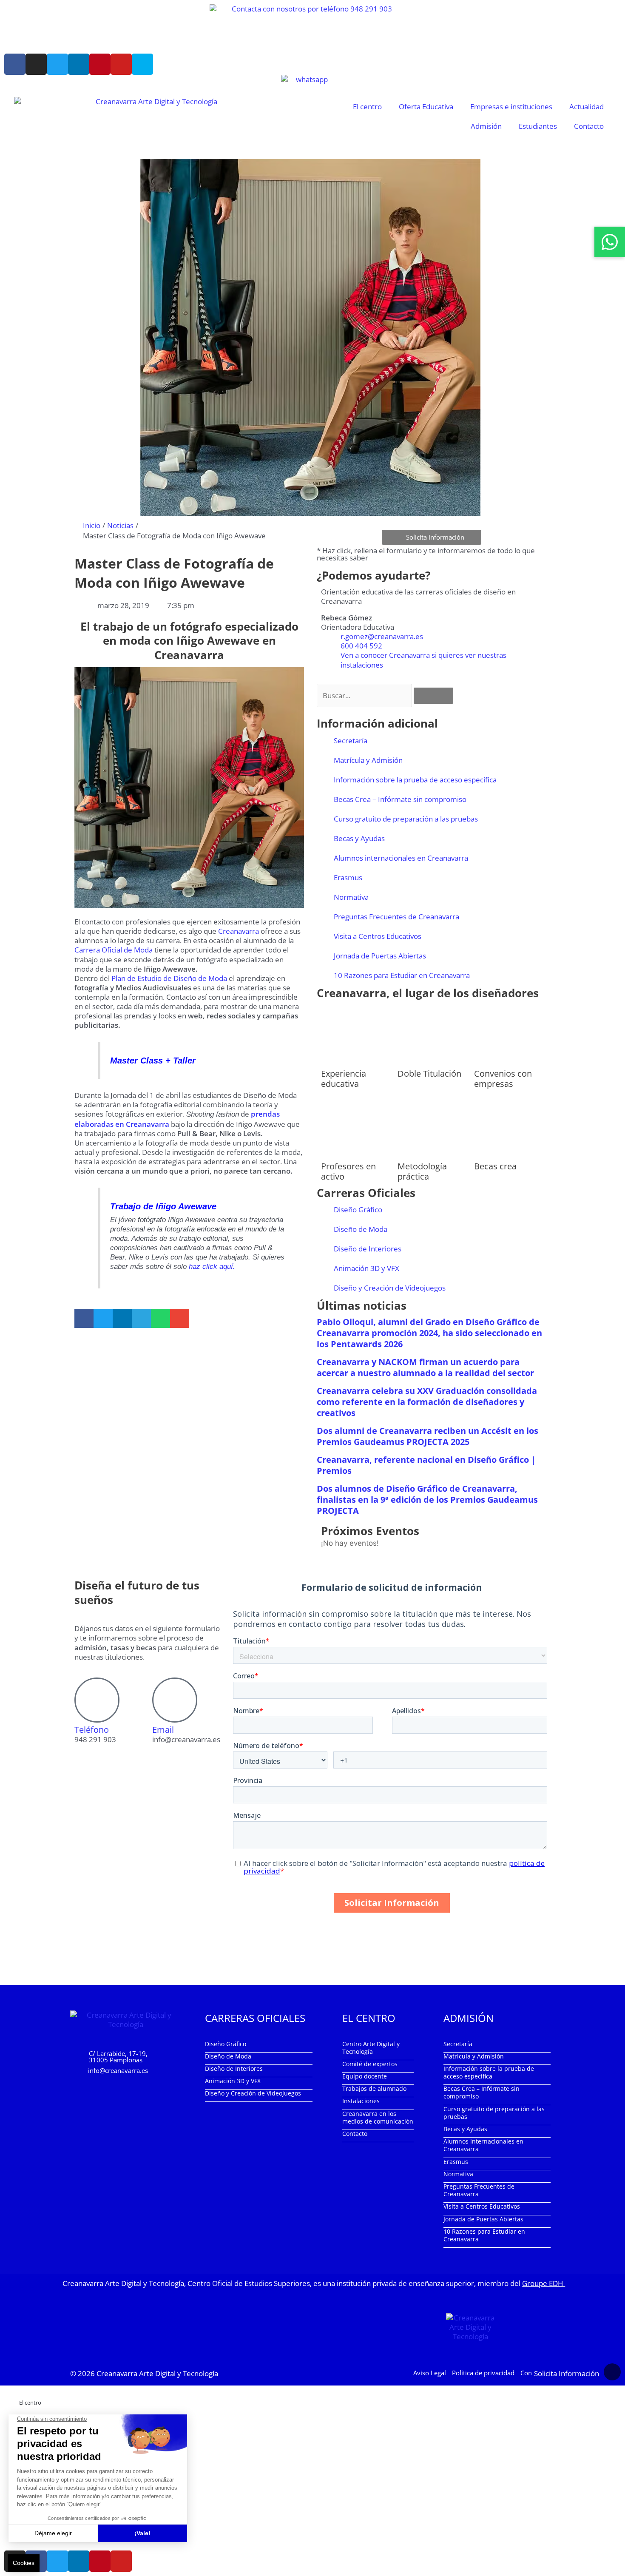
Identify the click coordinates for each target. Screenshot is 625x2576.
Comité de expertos (370, 2063)
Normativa (351, 897)
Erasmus (348, 877)
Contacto (589, 126)
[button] (84, 1318)
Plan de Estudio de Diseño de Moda (169, 978)
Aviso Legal (430, 2372)
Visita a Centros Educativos (378, 936)
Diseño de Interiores (368, 1249)
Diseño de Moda (361, 1229)
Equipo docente (365, 2076)
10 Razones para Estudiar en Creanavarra (402, 975)
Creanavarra (238, 931)
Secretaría (351, 741)
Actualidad (587, 107)
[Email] (175, 1700)
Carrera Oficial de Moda (114, 950)
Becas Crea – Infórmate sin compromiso (400, 799)
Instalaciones (361, 2101)
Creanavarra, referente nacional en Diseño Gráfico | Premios (426, 1465)
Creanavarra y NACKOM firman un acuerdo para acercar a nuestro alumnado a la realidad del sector (425, 1367)
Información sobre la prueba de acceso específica (415, 780)
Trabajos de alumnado (374, 2088)
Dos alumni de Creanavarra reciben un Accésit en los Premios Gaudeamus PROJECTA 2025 (428, 1436)
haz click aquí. (211, 1267)
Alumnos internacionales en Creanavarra (401, 858)
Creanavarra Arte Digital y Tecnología (157, 2373)
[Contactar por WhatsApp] (610, 242)
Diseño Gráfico (358, 1210)
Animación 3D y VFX (366, 1268)
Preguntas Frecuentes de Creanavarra (396, 917)
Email (163, 1730)
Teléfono (92, 1730)
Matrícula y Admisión (368, 760)
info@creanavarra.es (118, 2070)
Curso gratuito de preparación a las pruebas (406, 819)
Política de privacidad (483, 2372)
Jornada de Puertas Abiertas (380, 956)
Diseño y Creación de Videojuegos (390, 1288)
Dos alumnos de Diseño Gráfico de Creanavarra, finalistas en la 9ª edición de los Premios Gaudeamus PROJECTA (427, 1500)
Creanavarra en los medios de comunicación (378, 2117)
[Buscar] (433, 696)
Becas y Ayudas (359, 838)
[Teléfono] (97, 1700)
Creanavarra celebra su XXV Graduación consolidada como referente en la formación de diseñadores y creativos (427, 1402)
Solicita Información (567, 2373)
